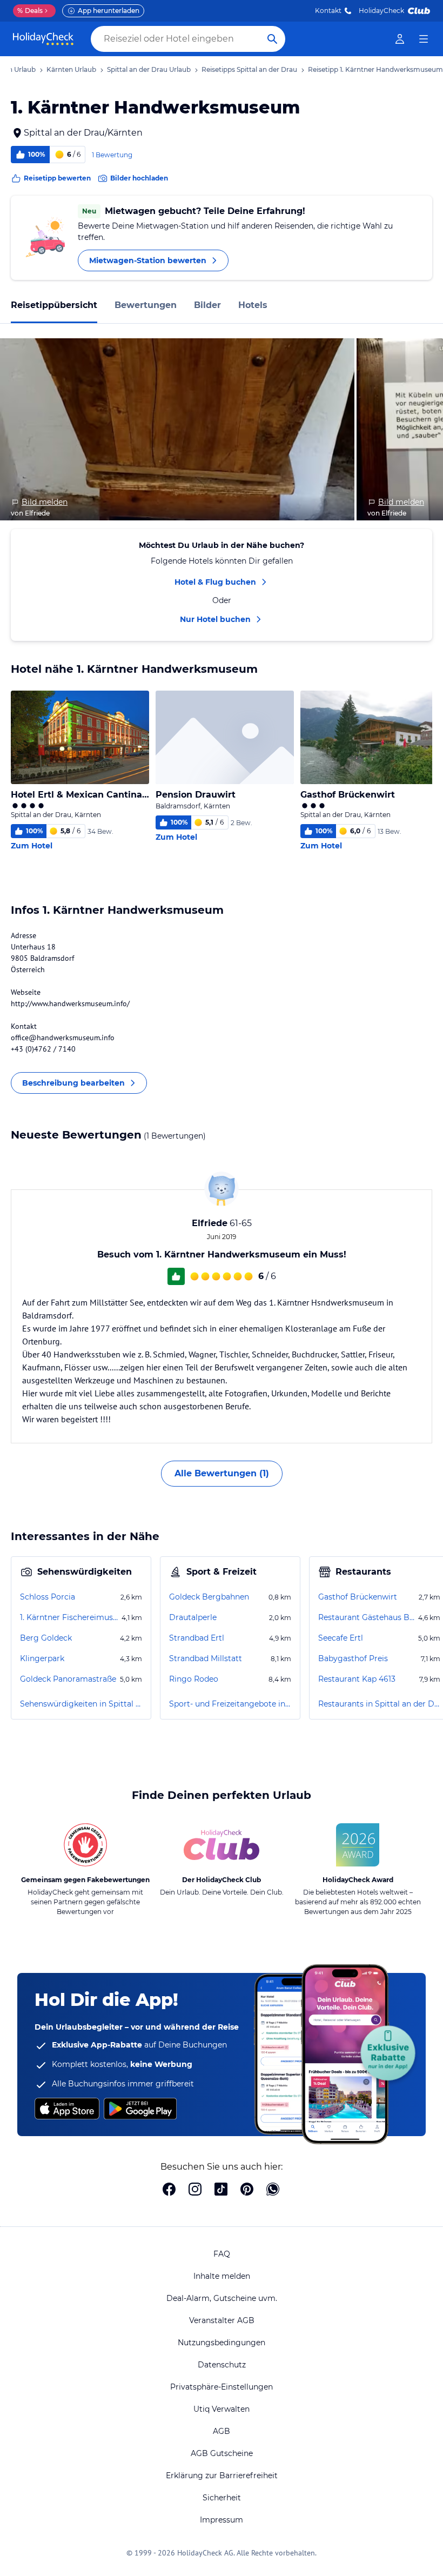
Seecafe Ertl (341, 1638)
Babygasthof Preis (353, 1658)
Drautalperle (193, 1617)
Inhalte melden (222, 2276)
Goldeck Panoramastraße (68, 1679)
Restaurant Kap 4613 (357, 1679)
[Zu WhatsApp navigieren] (273, 2190)
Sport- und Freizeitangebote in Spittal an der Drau (230, 1704)
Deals (30, 11)
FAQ (222, 2254)
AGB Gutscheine (222, 2453)
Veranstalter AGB (222, 2320)
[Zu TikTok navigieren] (221, 2190)
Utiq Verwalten (222, 2409)
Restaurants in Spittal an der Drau (379, 1704)
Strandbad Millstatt (206, 1658)
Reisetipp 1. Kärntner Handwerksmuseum (375, 69)
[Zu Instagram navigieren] (195, 2190)
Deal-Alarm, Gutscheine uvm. (222, 2298)
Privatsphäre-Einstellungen (222, 2387)
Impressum (222, 2520)
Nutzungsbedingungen (222, 2343)
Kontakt (328, 11)
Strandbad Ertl (197, 1638)
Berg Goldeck (46, 1638)
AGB (222, 2431)
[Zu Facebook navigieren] (169, 2190)
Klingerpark (42, 1658)
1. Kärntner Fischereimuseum (70, 1617)
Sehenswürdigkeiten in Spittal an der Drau (81, 1704)
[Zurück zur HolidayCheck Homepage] (43, 39)
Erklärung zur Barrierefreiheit (222, 2475)
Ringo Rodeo (194, 1679)
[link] (400, 39)
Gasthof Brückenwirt (358, 1597)
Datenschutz (222, 2365)
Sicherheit (222, 2498)
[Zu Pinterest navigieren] (247, 2190)
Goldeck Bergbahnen (209, 1597)
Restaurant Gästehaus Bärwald (367, 1617)
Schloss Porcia (48, 1597)
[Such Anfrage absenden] (272, 39)
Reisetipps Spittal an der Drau (249, 69)
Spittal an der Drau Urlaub (149, 69)
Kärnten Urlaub (71, 69)
